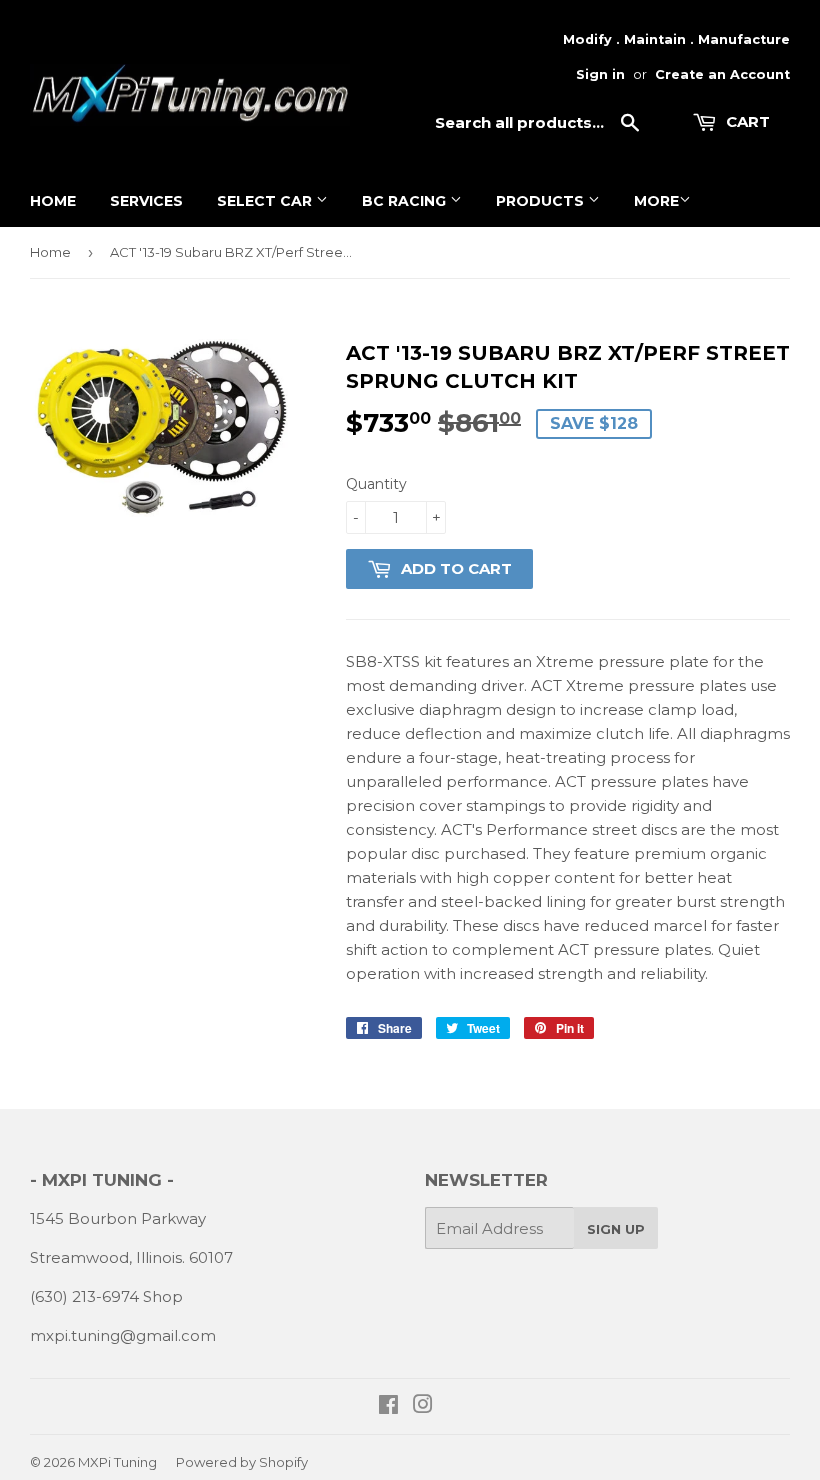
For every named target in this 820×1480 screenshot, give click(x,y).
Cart (746, 121)
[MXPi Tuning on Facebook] (388, 1406)
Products (542, 201)
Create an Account (722, 74)
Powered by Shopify (242, 1462)
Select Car (266, 201)
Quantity (376, 484)
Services (146, 201)
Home (53, 201)
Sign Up (616, 1229)
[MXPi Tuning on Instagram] (423, 1406)
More (656, 201)
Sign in (600, 74)
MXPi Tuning (117, 1462)
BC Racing (406, 201)
